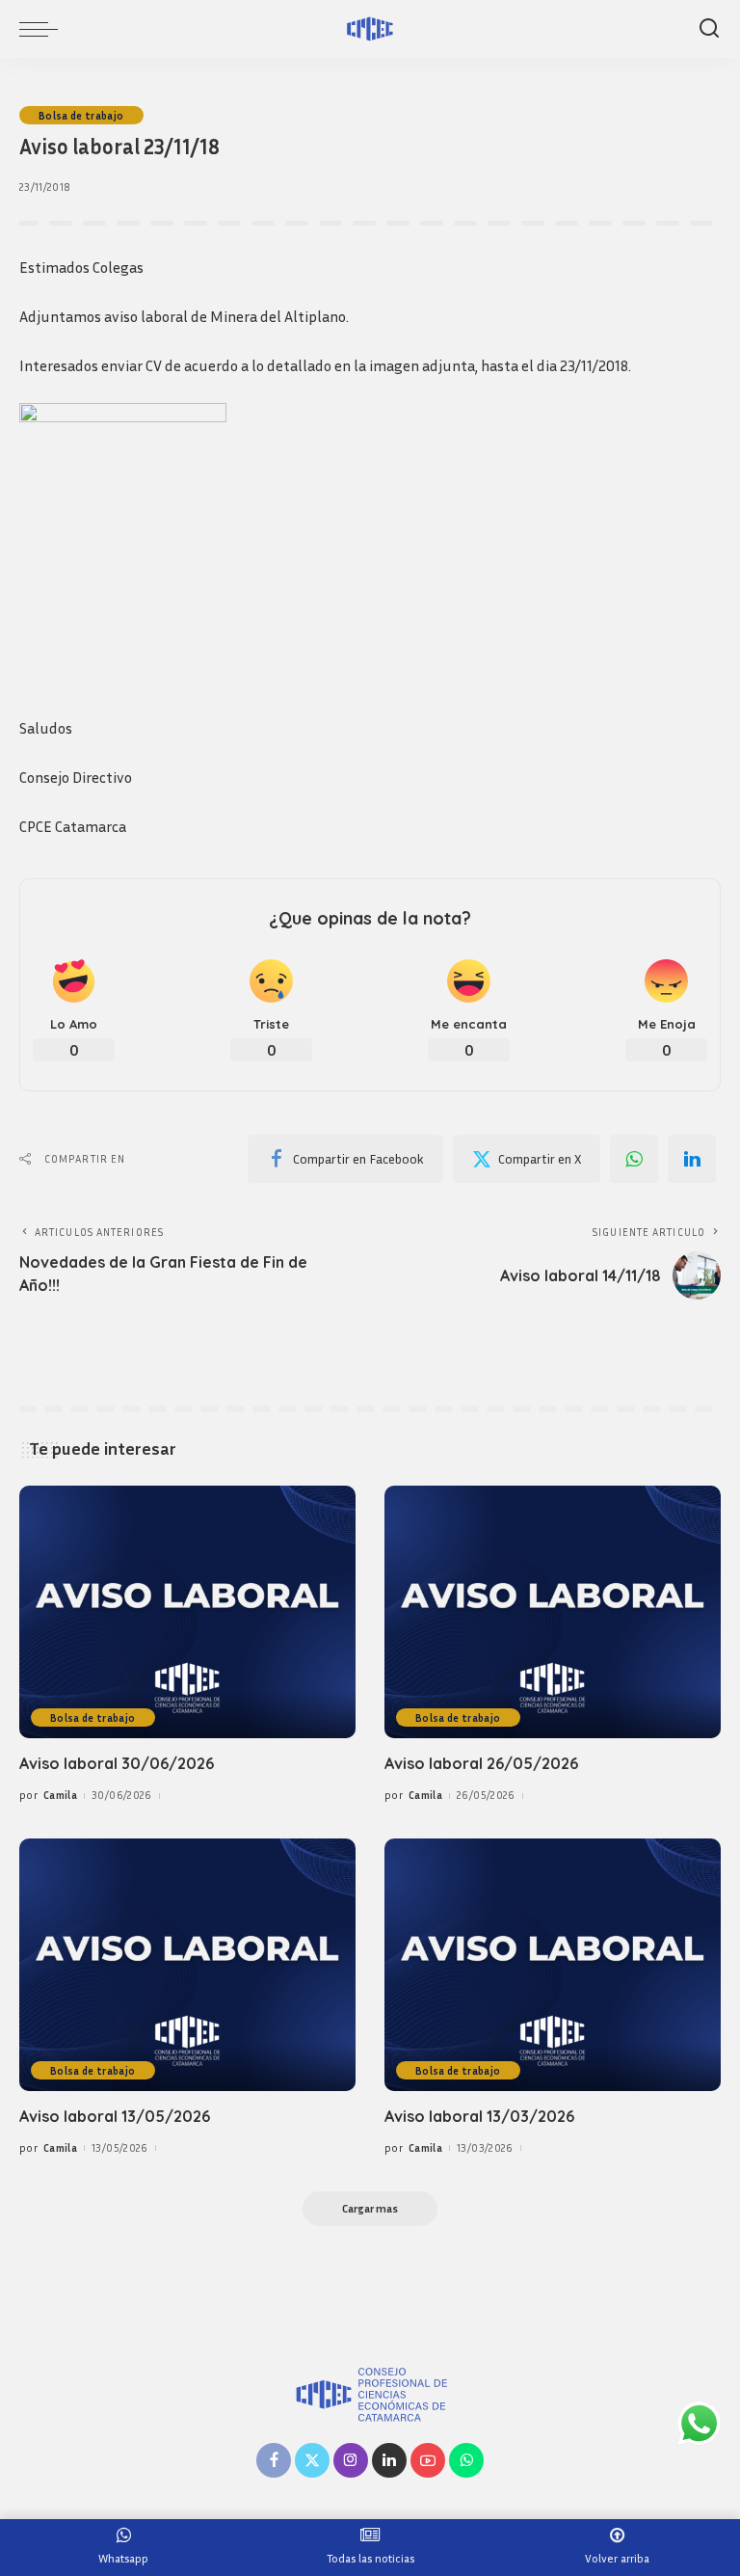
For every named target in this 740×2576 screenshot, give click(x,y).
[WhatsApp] (634, 1159)
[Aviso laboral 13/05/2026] (187, 1965)
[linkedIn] (692, 1159)
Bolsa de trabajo (81, 115)
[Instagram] (351, 2460)
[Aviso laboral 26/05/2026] (553, 1612)
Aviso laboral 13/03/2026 (479, 2116)
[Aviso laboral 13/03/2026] (553, 1965)
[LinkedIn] (389, 2460)
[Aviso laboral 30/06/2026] (187, 1612)
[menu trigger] (43, 29)
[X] (312, 2460)
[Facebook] (274, 2460)
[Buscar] (709, 29)
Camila (60, 1795)
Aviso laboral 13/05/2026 (115, 2116)
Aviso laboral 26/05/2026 (481, 1763)
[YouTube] (428, 2460)
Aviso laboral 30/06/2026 (117, 1763)
